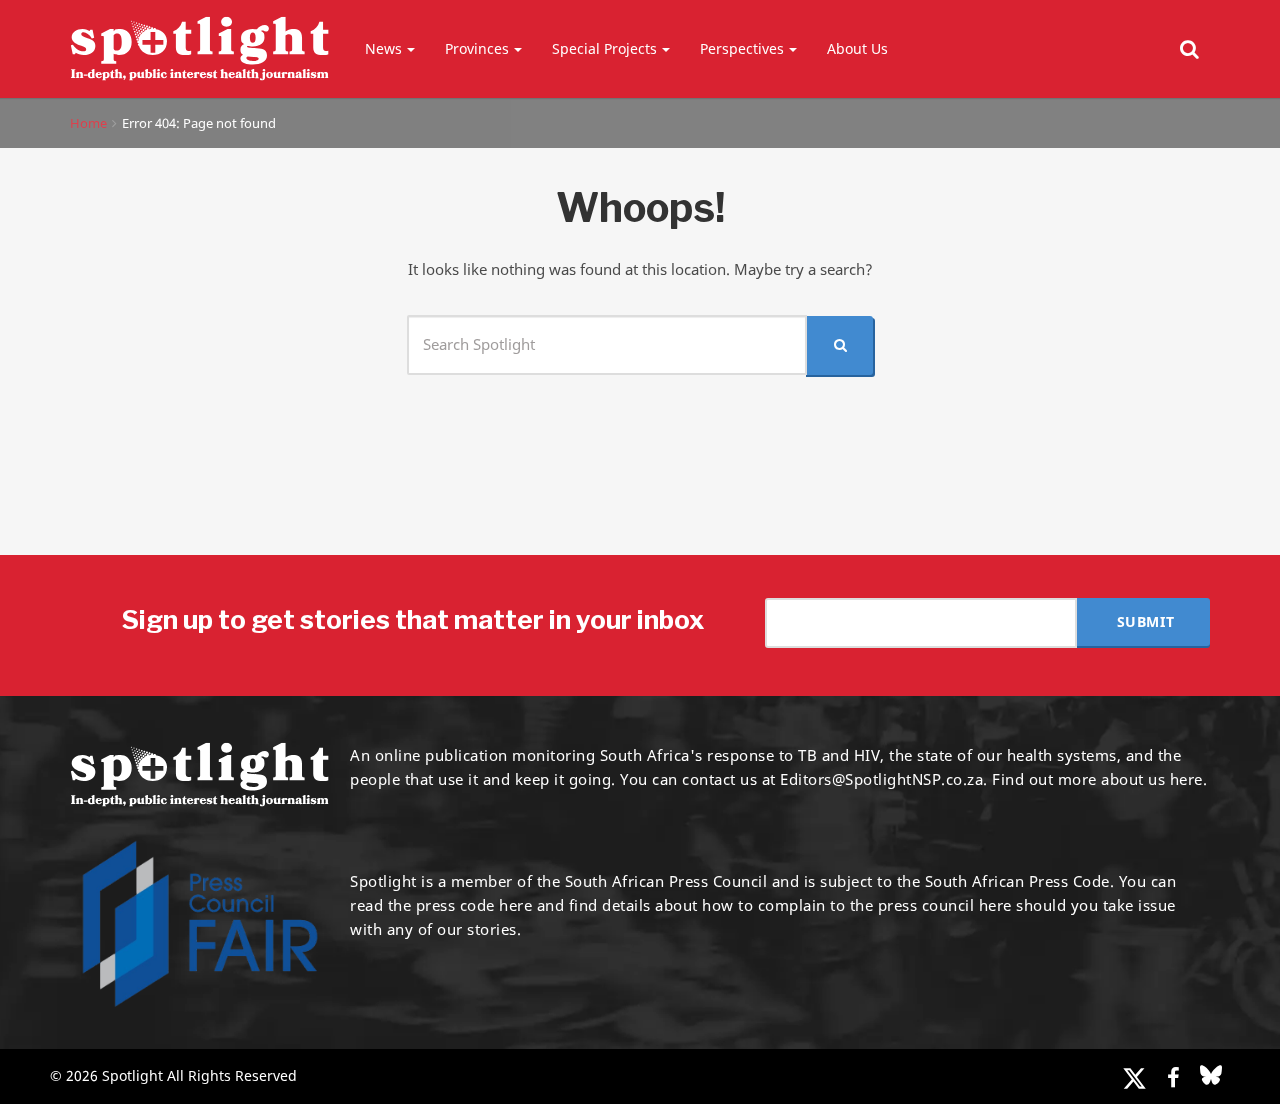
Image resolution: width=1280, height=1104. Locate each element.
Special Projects (604, 48)
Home (88, 123)
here (515, 905)
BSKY (1211, 1075)
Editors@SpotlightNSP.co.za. (884, 779)
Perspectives (742, 48)
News (383, 48)
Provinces (477, 48)
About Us (857, 48)
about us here (1152, 779)
